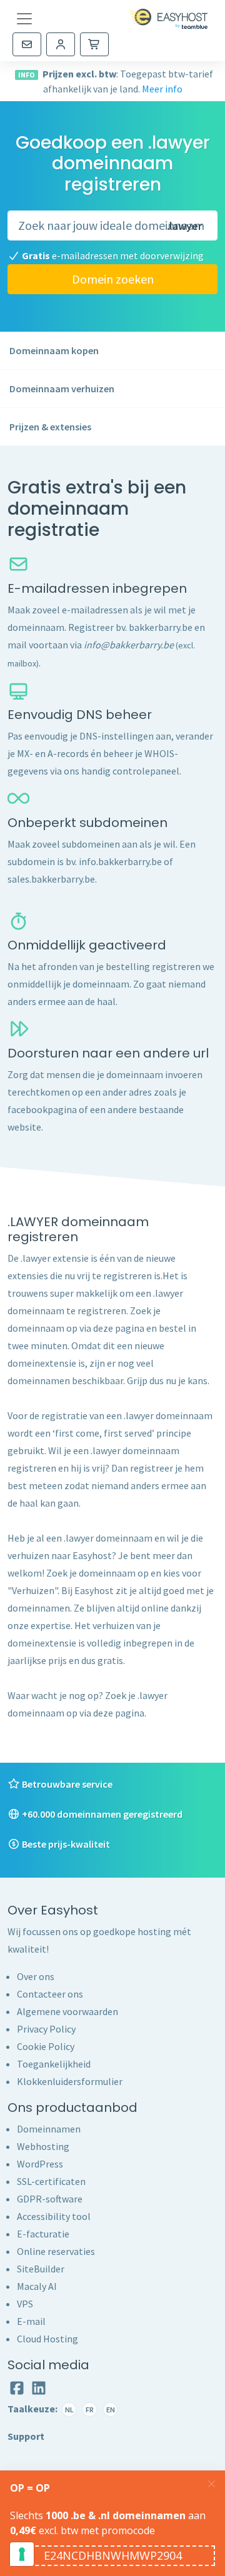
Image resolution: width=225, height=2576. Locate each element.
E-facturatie (43, 2234)
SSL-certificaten (51, 2181)
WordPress (40, 2164)
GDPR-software (50, 2199)
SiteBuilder (41, 2269)
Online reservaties (56, 2251)
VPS (25, 2304)
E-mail (31, 2321)
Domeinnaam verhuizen (62, 389)
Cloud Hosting (47, 2339)
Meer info (162, 89)
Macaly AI (37, 2286)
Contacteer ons (50, 1994)
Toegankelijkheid (54, 2064)
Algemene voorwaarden (67, 2011)
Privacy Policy (46, 2029)
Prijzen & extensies (50, 427)
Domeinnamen (49, 2129)
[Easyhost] (168, 19)
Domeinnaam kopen (54, 350)
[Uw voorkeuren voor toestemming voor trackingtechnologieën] (22, 2554)
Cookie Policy (46, 2046)
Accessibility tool (54, 2216)
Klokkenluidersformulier (70, 2081)
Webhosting (43, 2146)
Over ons (36, 1976)
